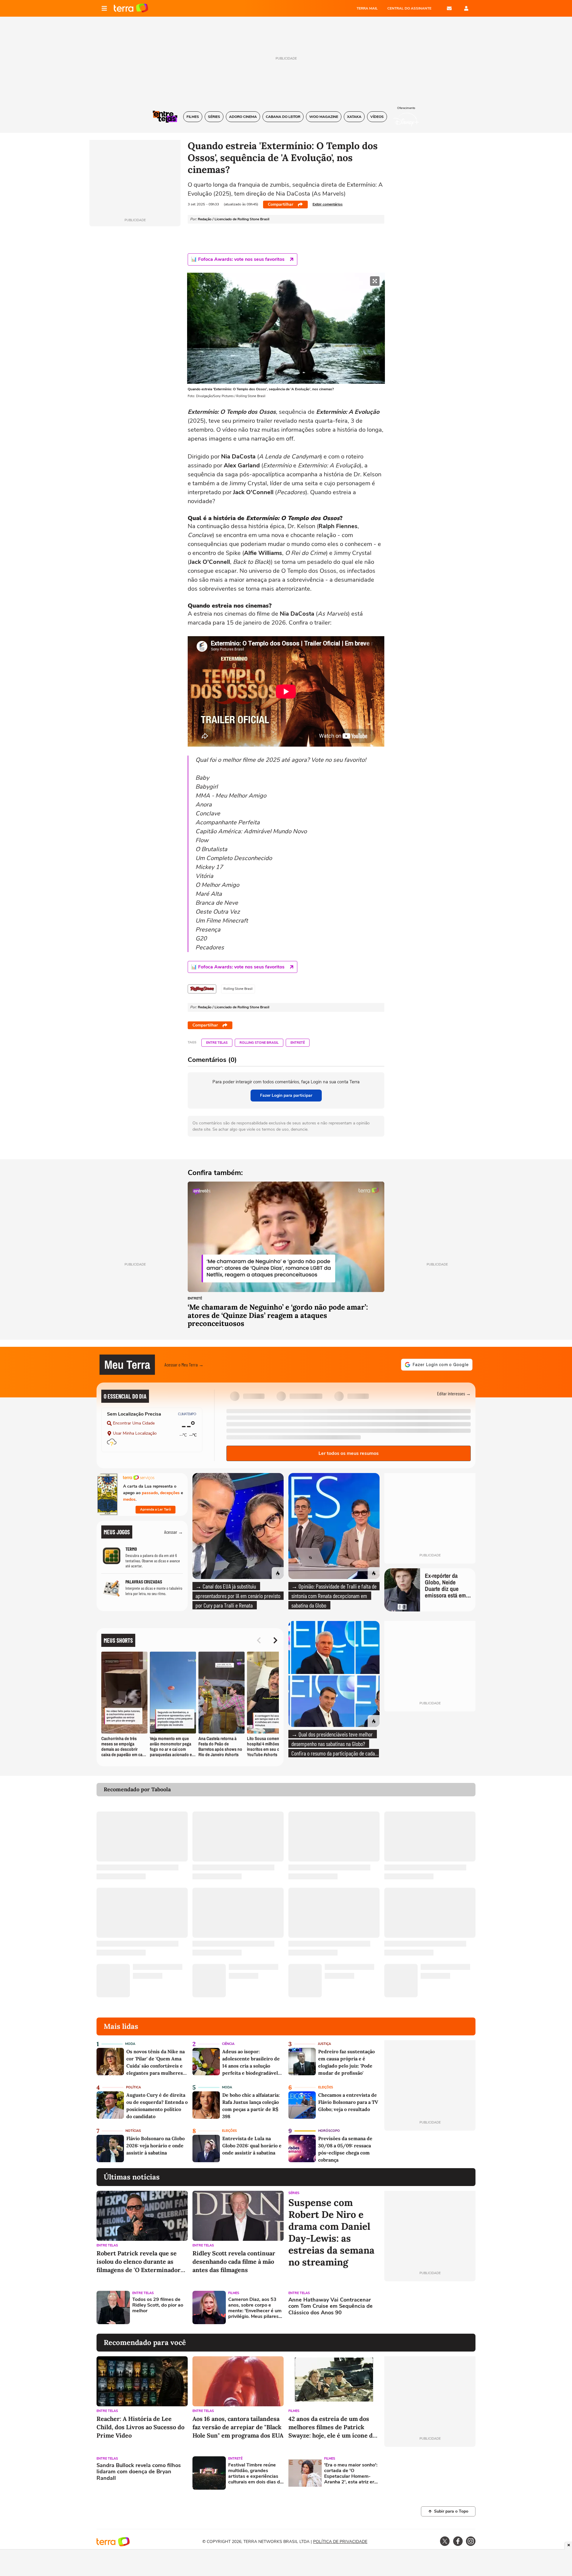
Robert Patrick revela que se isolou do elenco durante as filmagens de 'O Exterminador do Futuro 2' (139, 2262)
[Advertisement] (430, 2307)
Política (133, 2087)
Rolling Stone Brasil (259, 1043)
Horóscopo (329, 2131)
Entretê (298, 1043)
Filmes (234, 2293)
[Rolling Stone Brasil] (202, 989)
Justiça (324, 2044)
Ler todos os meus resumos (349, 1453)
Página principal (131, 8)
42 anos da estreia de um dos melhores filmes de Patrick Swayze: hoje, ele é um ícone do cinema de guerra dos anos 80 (332, 2427)
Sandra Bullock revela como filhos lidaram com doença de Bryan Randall (139, 2472)
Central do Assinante (409, 8)
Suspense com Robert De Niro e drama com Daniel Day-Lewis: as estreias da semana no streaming (331, 2232)
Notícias (133, 2131)
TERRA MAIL (367, 8)
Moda (130, 2044)
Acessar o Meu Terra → (184, 1365)
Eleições (326, 2087)
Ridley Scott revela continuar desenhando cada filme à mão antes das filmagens (234, 2261)
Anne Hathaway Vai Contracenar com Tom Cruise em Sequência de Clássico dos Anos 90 (331, 2306)
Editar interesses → (454, 1393)
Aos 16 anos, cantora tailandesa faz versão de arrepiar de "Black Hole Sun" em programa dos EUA (238, 2427)
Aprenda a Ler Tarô (156, 1509)
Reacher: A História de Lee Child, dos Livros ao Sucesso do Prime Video (140, 2427)
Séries (294, 2193)
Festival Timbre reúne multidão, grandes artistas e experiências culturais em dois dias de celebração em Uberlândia (255, 2474)
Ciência (228, 2044)
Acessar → (174, 1532)
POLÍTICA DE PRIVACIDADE (340, 2542)
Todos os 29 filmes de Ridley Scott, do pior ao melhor (158, 2305)
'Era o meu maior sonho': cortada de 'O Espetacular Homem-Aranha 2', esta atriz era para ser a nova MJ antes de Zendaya (351, 2474)
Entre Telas (217, 1043)
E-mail (449, 8)
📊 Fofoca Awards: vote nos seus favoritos (238, 259)
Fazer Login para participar (286, 1095)
